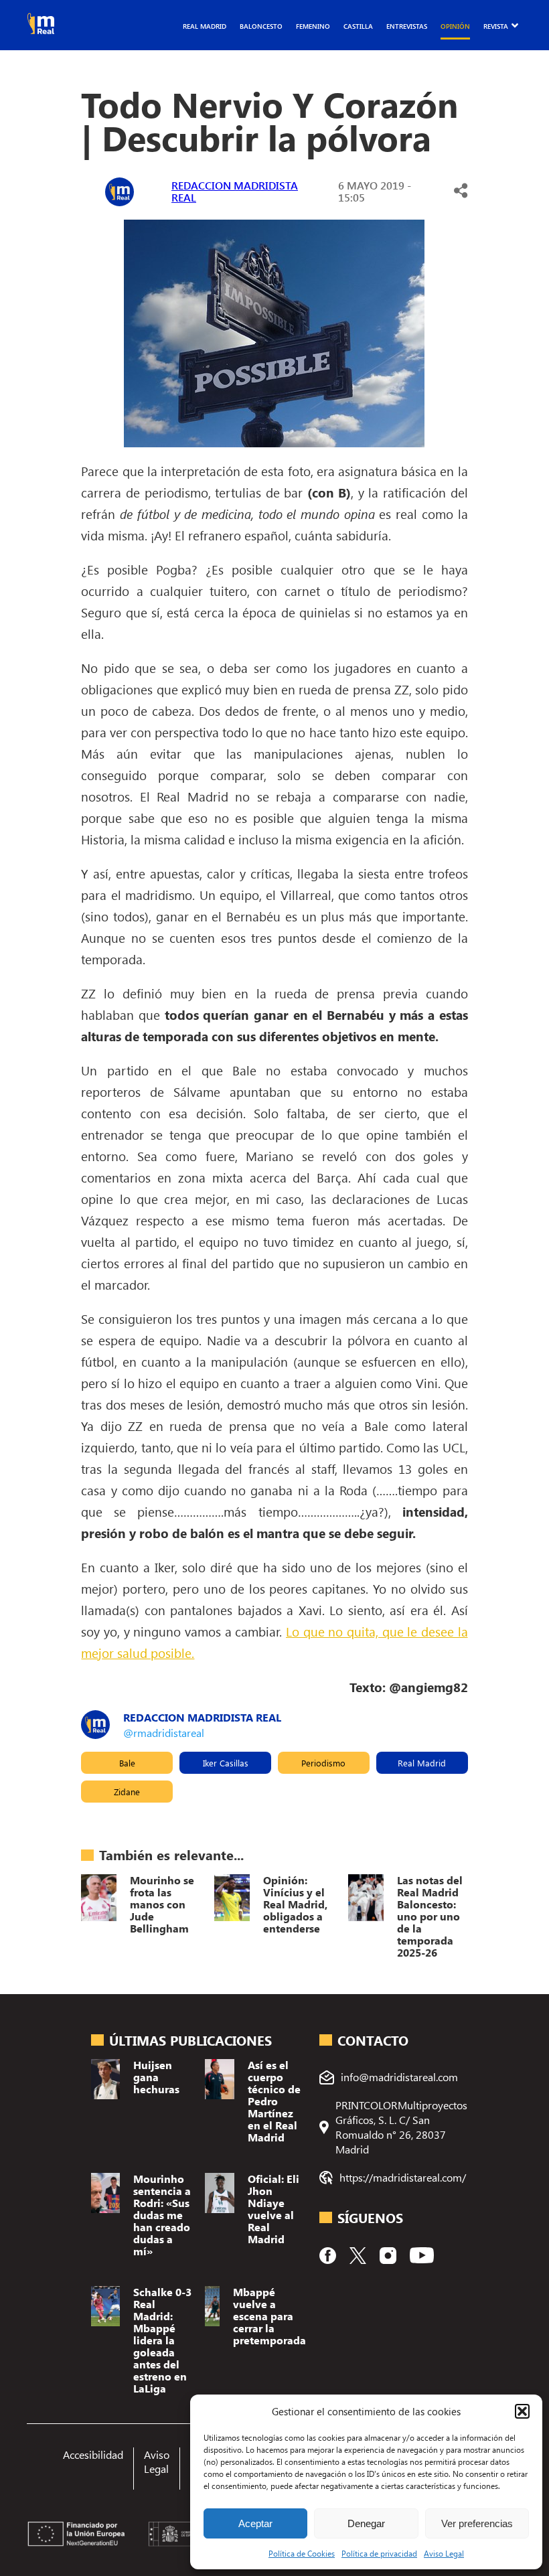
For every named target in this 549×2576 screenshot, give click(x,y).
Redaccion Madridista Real (235, 191)
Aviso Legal (444, 2553)
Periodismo (323, 1763)
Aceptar (255, 2523)
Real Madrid (205, 26)
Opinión (455, 26)
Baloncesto (261, 26)
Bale (127, 1763)
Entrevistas (407, 26)
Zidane (127, 1792)
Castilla (358, 26)
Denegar (366, 2523)
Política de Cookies (302, 2553)
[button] (522, 2411)
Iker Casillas (226, 1763)
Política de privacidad (379, 2553)
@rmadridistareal (164, 1733)
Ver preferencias (477, 2523)
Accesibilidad (93, 2454)
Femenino (313, 26)
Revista (496, 26)
